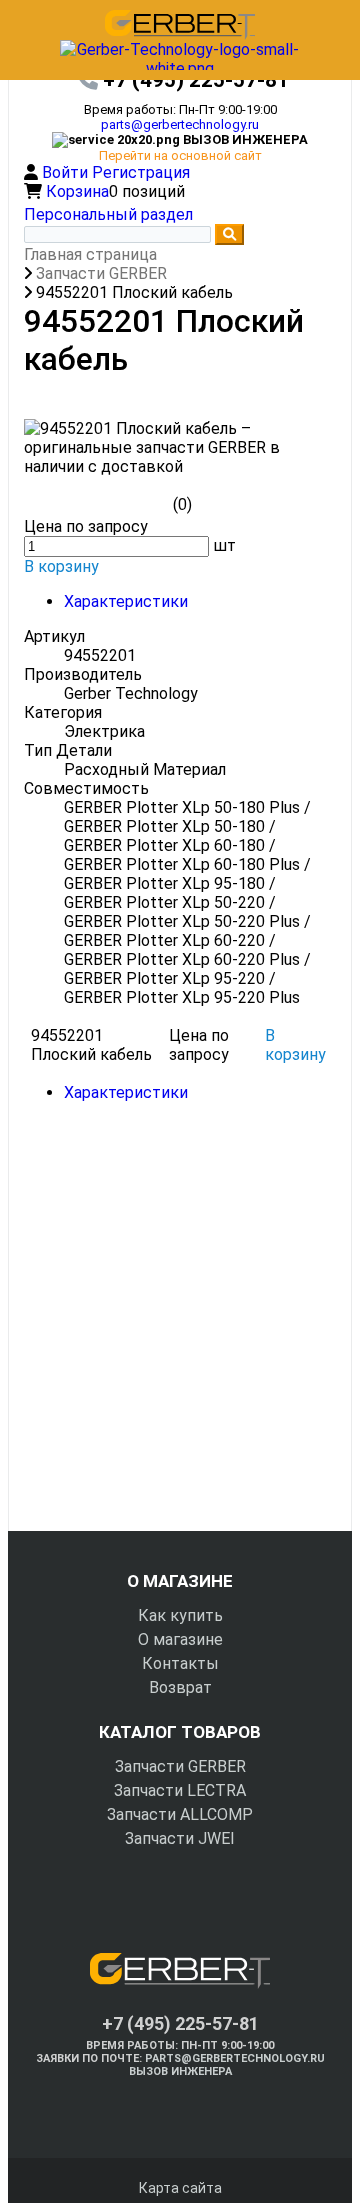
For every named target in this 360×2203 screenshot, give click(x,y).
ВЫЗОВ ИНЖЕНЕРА (180, 2071)
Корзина (77, 191)
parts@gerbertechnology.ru (180, 124)
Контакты (180, 1663)
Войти (67, 172)
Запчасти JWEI (180, 1838)
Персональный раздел (108, 214)
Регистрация (141, 172)
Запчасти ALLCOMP (180, 1814)
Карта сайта (180, 2188)
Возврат (180, 1687)
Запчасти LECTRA (180, 1790)
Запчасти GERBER (180, 1766)
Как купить (180, 1615)
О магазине (180, 1639)
